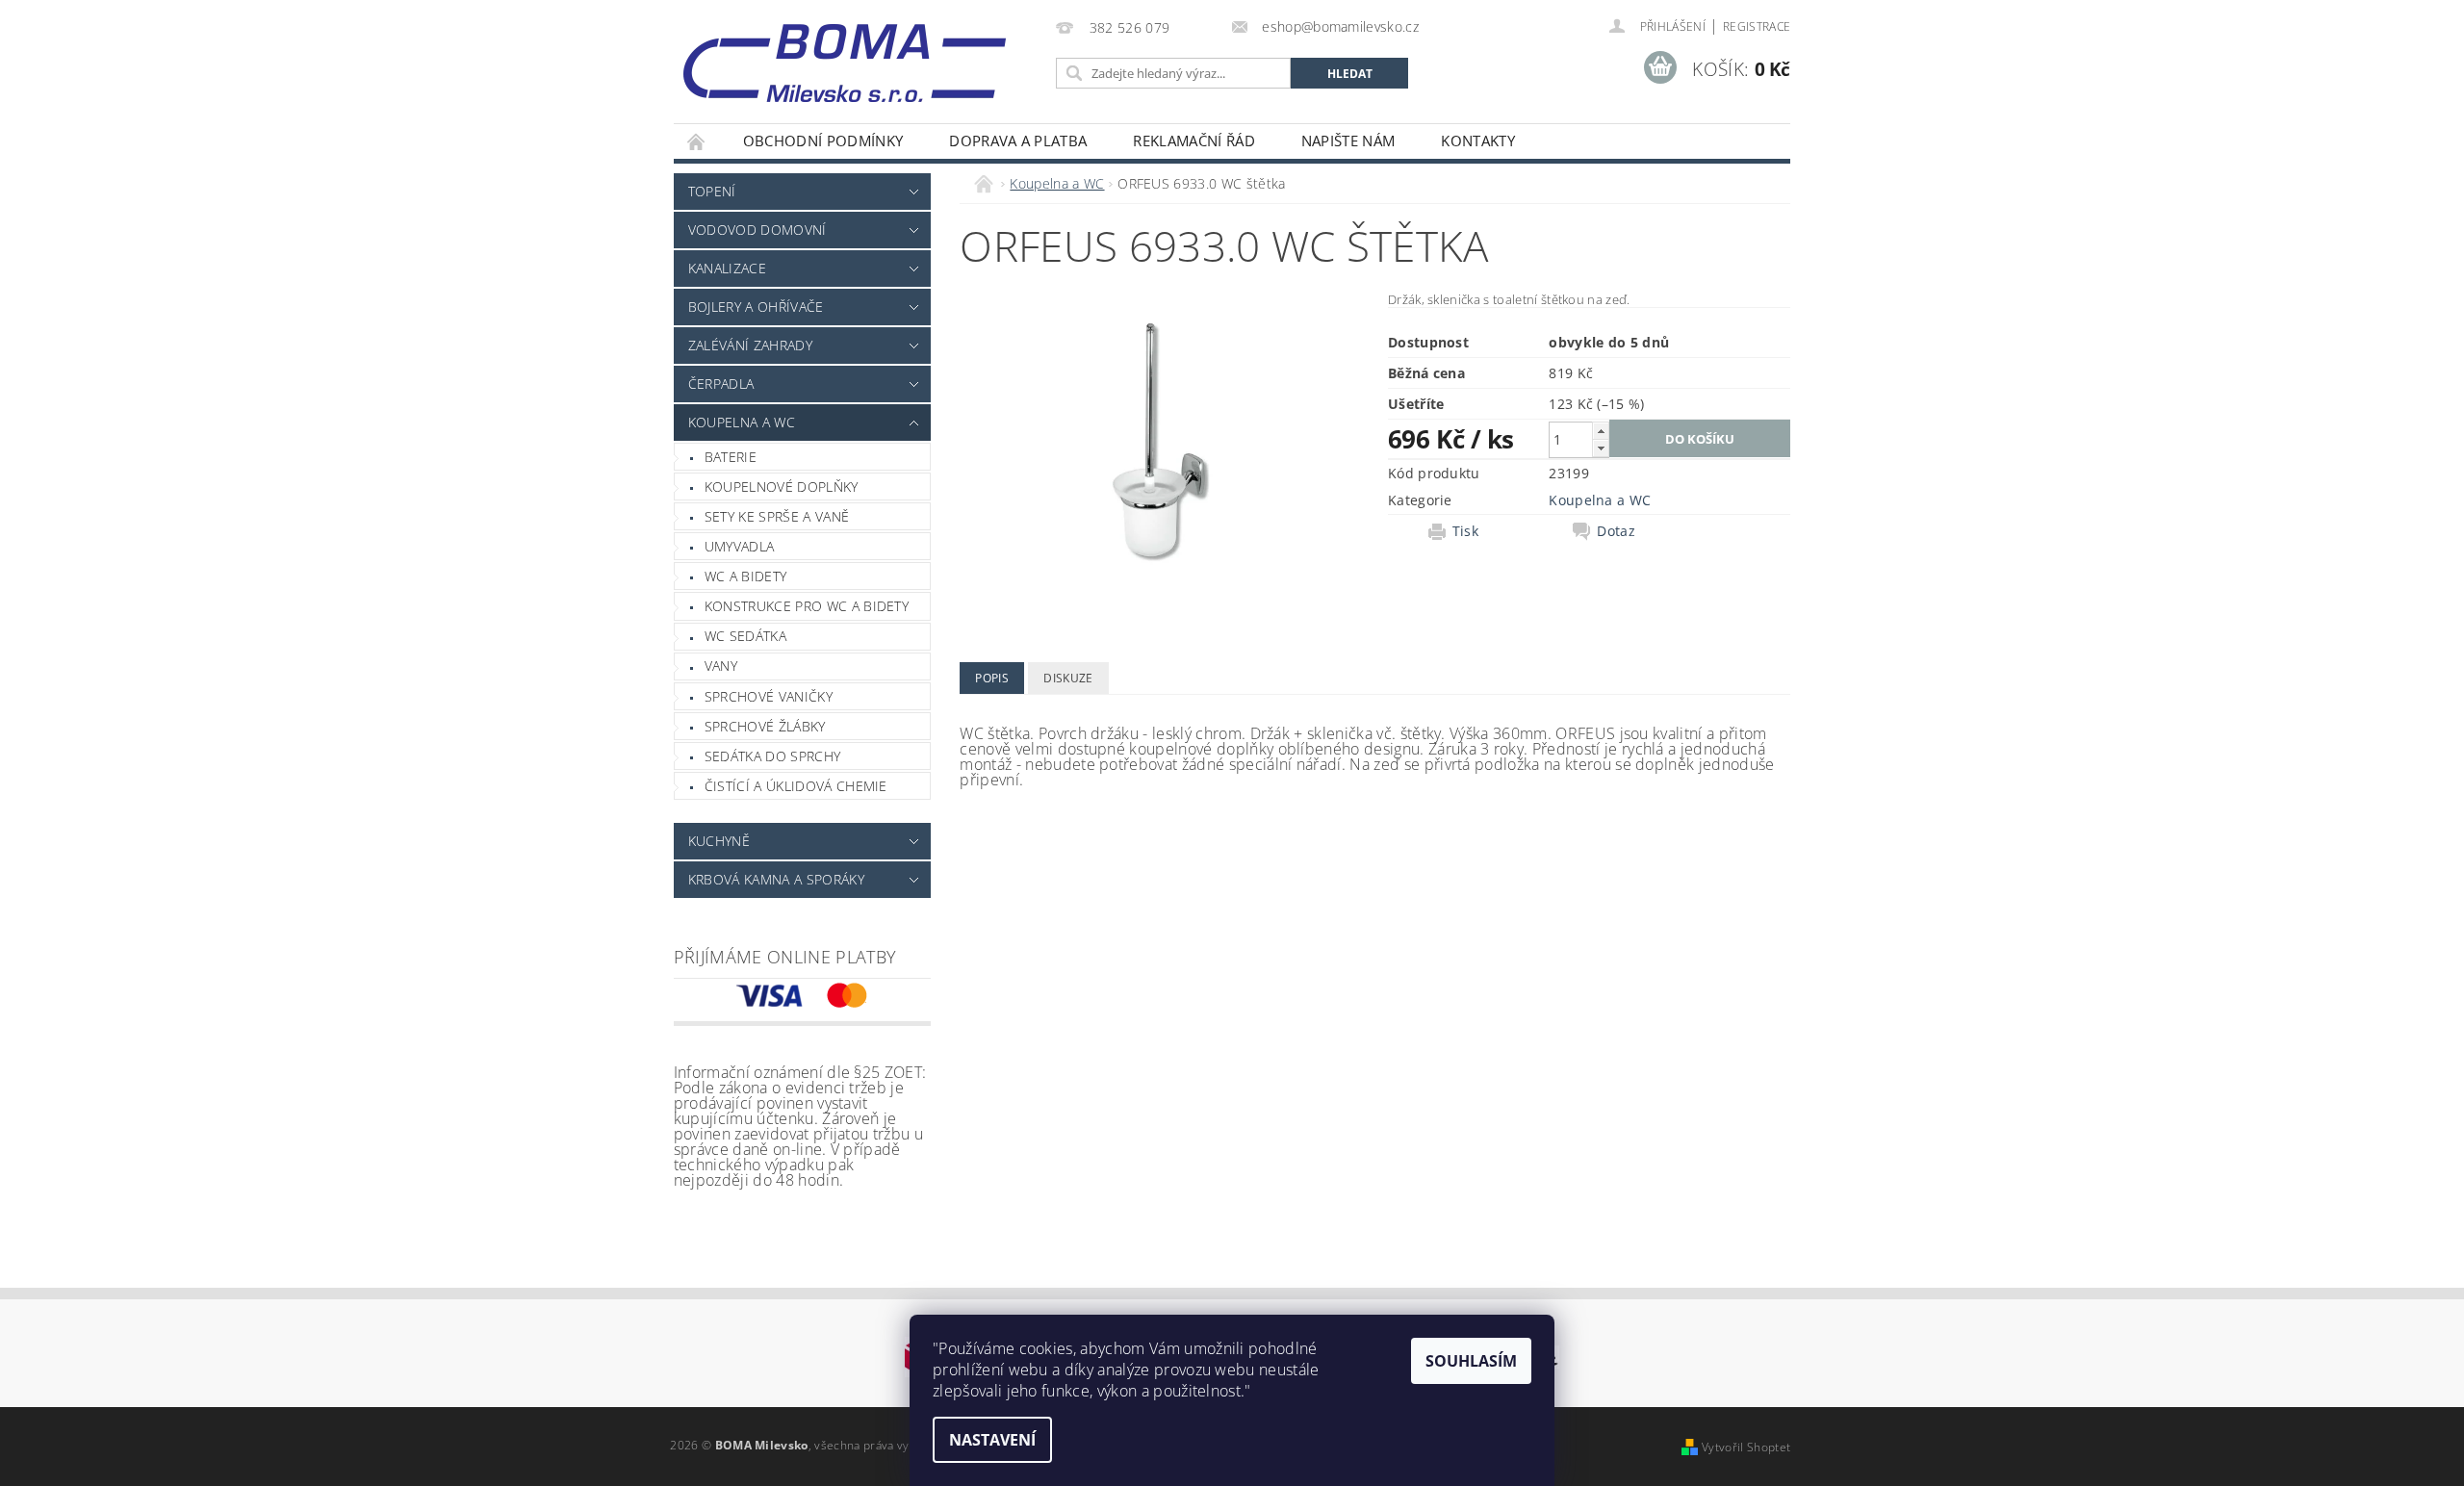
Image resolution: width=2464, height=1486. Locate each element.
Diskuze (1068, 678)
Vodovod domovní (757, 230)
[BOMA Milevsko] (845, 56)
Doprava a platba (1018, 141)
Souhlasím (1471, 1361)
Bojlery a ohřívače (756, 307)
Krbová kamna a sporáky (776, 879)
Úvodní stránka (697, 141)
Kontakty (1478, 141)
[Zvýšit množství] (1601, 431)
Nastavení (992, 1440)
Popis (992, 678)
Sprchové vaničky (769, 696)
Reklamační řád (1193, 141)
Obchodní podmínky (823, 141)
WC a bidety (746, 576)
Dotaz (1616, 531)
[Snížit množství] (1601, 448)
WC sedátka (745, 636)
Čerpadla (721, 384)
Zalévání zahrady (750, 345)
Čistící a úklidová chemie (796, 786)
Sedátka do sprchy (772, 756)
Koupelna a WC (742, 422)
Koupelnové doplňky (782, 487)
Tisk (1465, 531)
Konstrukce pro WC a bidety (807, 606)
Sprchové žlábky (765, 726)
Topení (712, 191)
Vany (721, 666)
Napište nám (1348, 141)
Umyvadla (740, 546)
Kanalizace (727, 268)
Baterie (731, 457)
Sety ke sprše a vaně (777, 516)
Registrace (1757, 26)
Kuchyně (719, 841)
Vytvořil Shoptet (1746, 1447)
